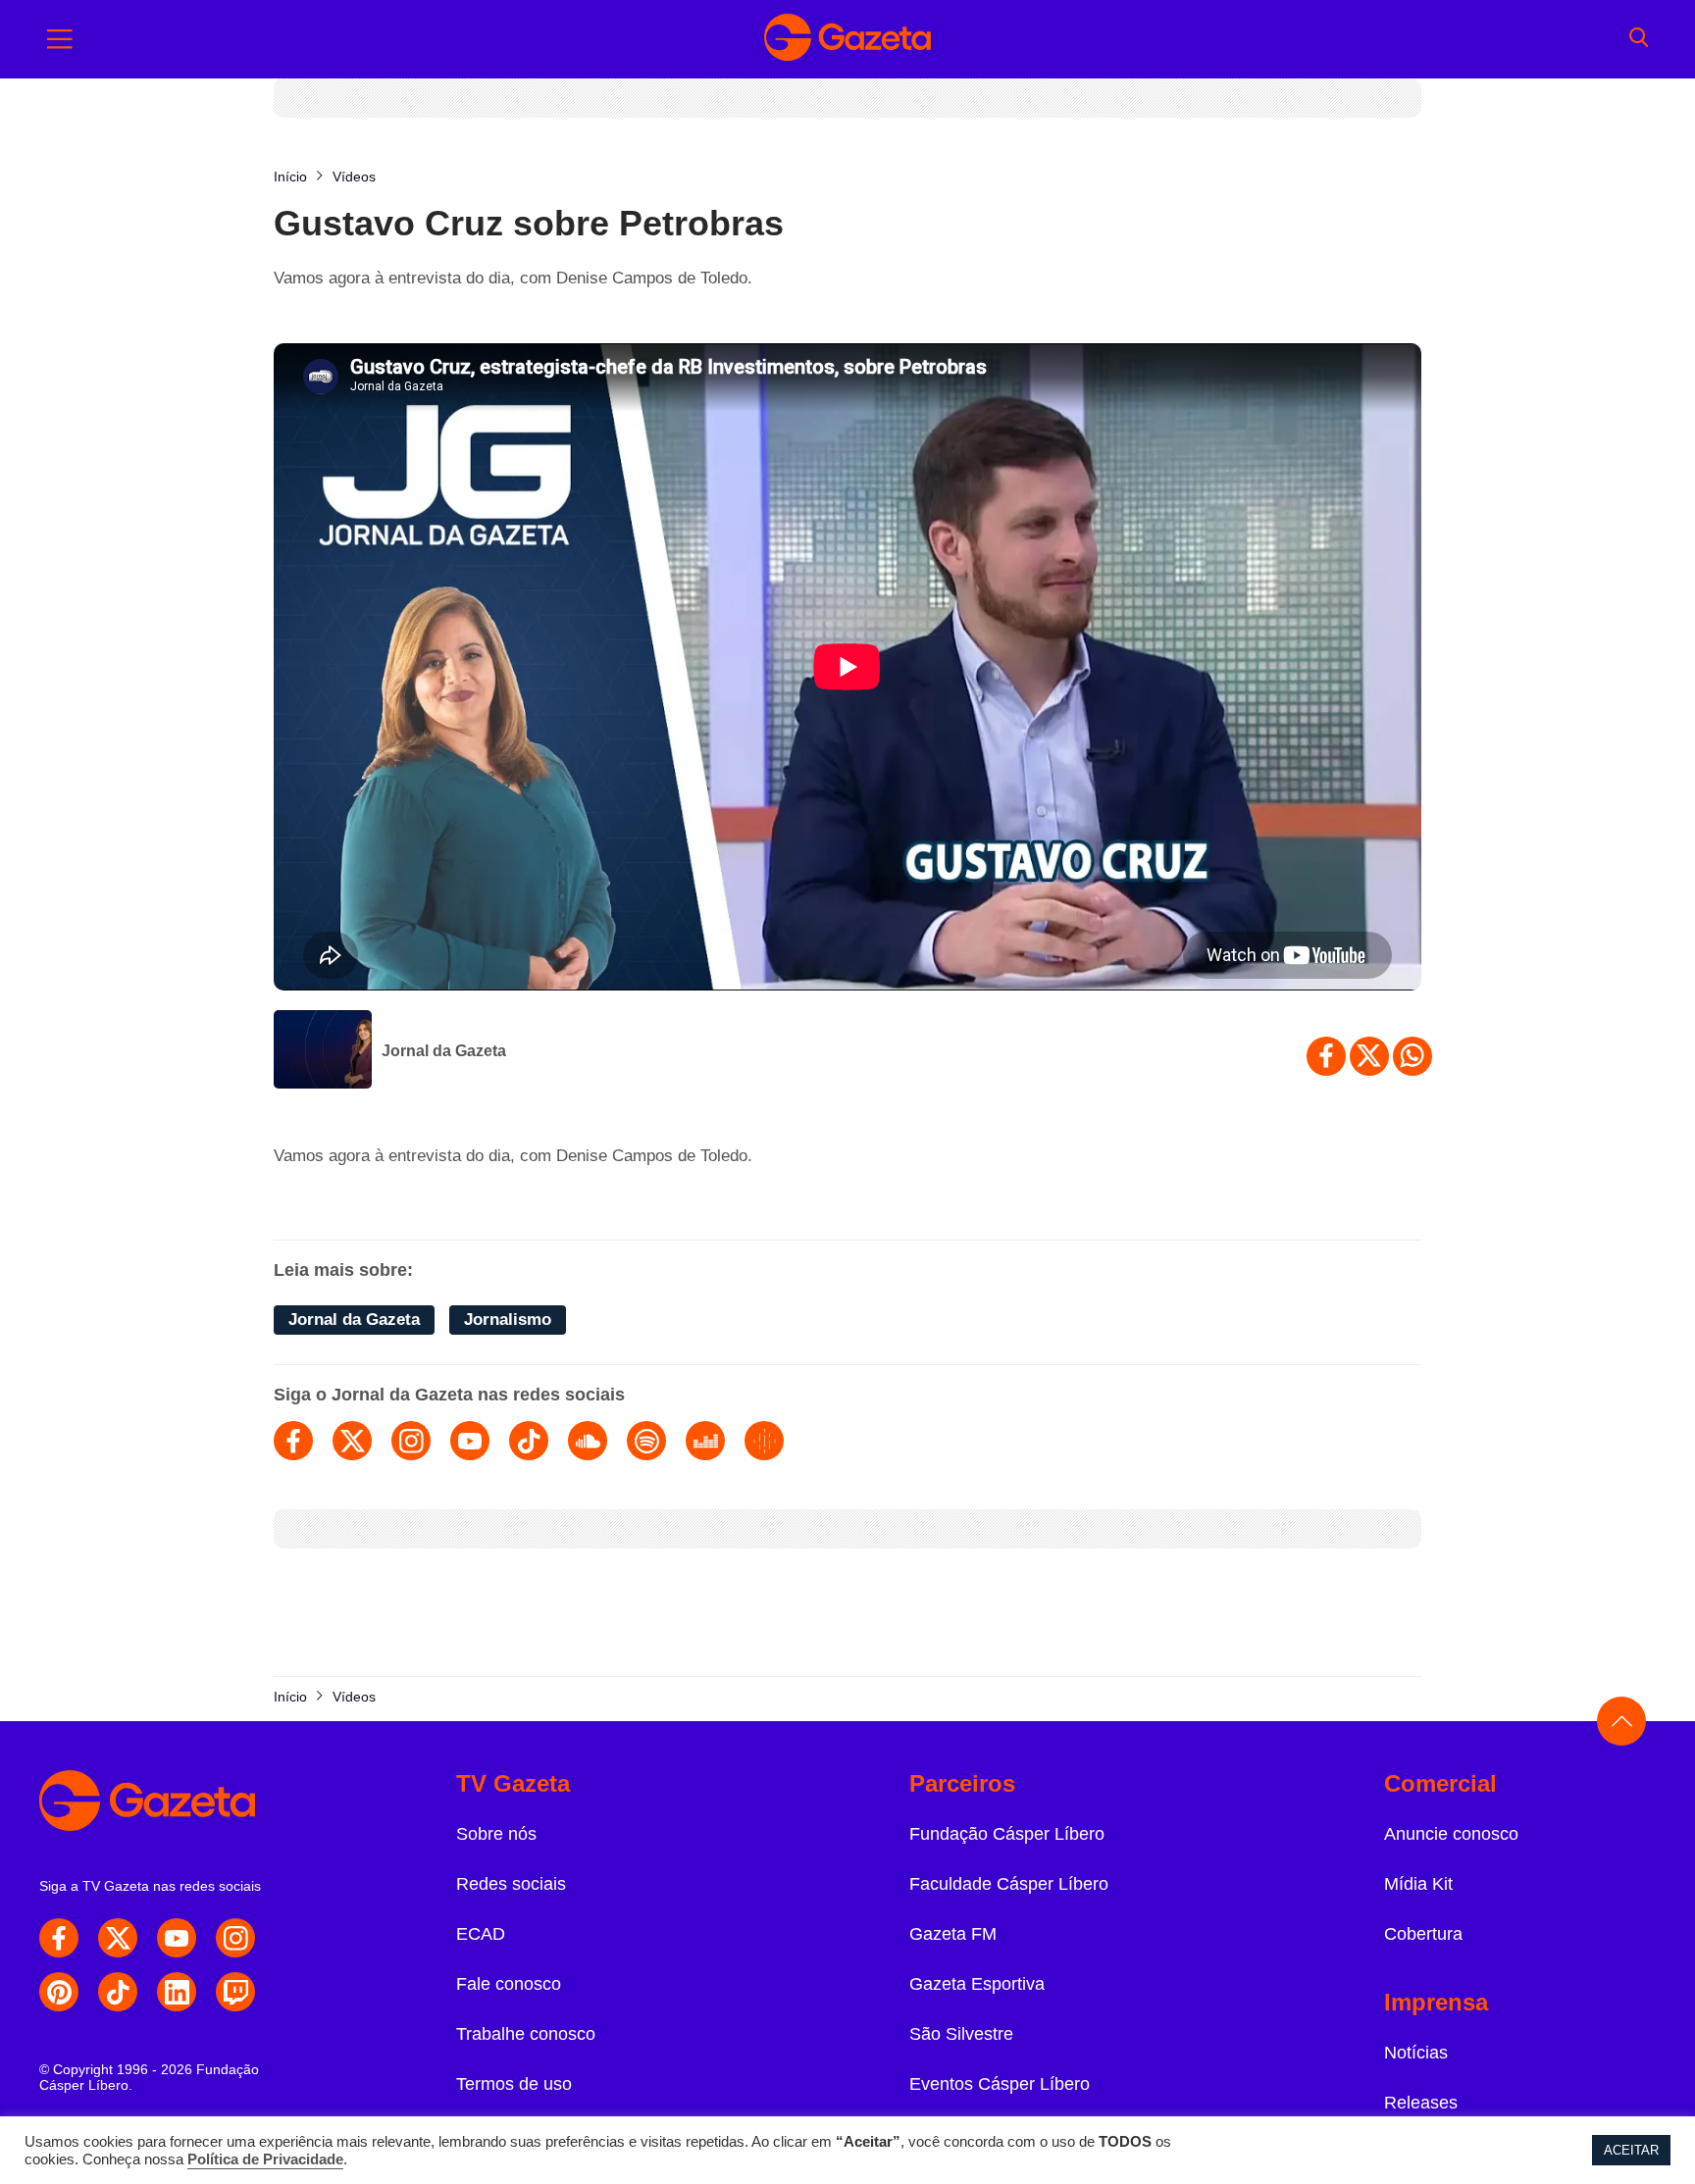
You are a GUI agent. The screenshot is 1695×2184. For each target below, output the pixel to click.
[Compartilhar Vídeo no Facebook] (1326, 1056)
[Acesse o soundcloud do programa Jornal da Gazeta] (588, 1441)
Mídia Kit (1418, 1884)
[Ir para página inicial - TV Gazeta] (847, 39)
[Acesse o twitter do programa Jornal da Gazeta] (352, 1441)
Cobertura (1423, 1934)
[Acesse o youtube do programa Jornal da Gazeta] (470, 1441)
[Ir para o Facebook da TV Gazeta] (59, 1938)
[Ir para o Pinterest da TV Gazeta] (59, 1992)
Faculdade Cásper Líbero (1009, 1884)
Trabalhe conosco (526, 2034)
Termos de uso (514, 2084)
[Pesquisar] (1639, 39)
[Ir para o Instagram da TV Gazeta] (235, 1938)
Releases (1421, 2103)
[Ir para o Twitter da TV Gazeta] (118, 1938)
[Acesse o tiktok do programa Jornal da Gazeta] (529, 1441)
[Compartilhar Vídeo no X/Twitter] (1369, 1056)
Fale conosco (509, 1984)
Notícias (1416, 2053)
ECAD (481, 1934)
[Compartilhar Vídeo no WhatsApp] (1412, 1056)
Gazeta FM (953, 1934)
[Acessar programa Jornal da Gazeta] (323, 1051)
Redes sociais (511, 1884)
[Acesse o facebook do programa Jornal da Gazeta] (293, 1441)
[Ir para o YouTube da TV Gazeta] (177, 1938)
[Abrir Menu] (60, 39)
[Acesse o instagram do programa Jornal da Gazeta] (411, 1441)
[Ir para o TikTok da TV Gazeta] (118, 1992)
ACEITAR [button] (1631, 2150)
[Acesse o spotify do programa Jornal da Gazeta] (646, 1441)
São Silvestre (961, 2034)
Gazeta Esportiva (977, 1984)
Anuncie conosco (1451, 1834)
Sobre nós (496, 1834)
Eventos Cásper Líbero (1000, 2084)
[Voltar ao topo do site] (1621, 1721)
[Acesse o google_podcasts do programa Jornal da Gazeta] (764, 1441)
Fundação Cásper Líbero (1007, 1834)
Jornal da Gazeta (444, 1051)
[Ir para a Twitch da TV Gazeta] (235, 1992)
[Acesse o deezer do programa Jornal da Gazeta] (705, 1441)
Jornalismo (508, 1320)
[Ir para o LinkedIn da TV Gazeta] (177, 1992)
